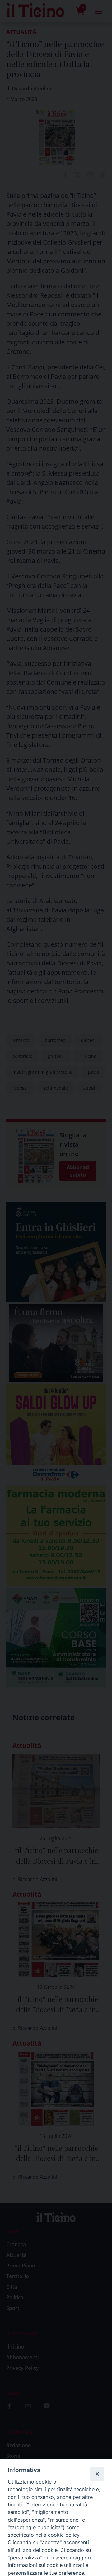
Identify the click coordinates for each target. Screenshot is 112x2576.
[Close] (97, 2474)
